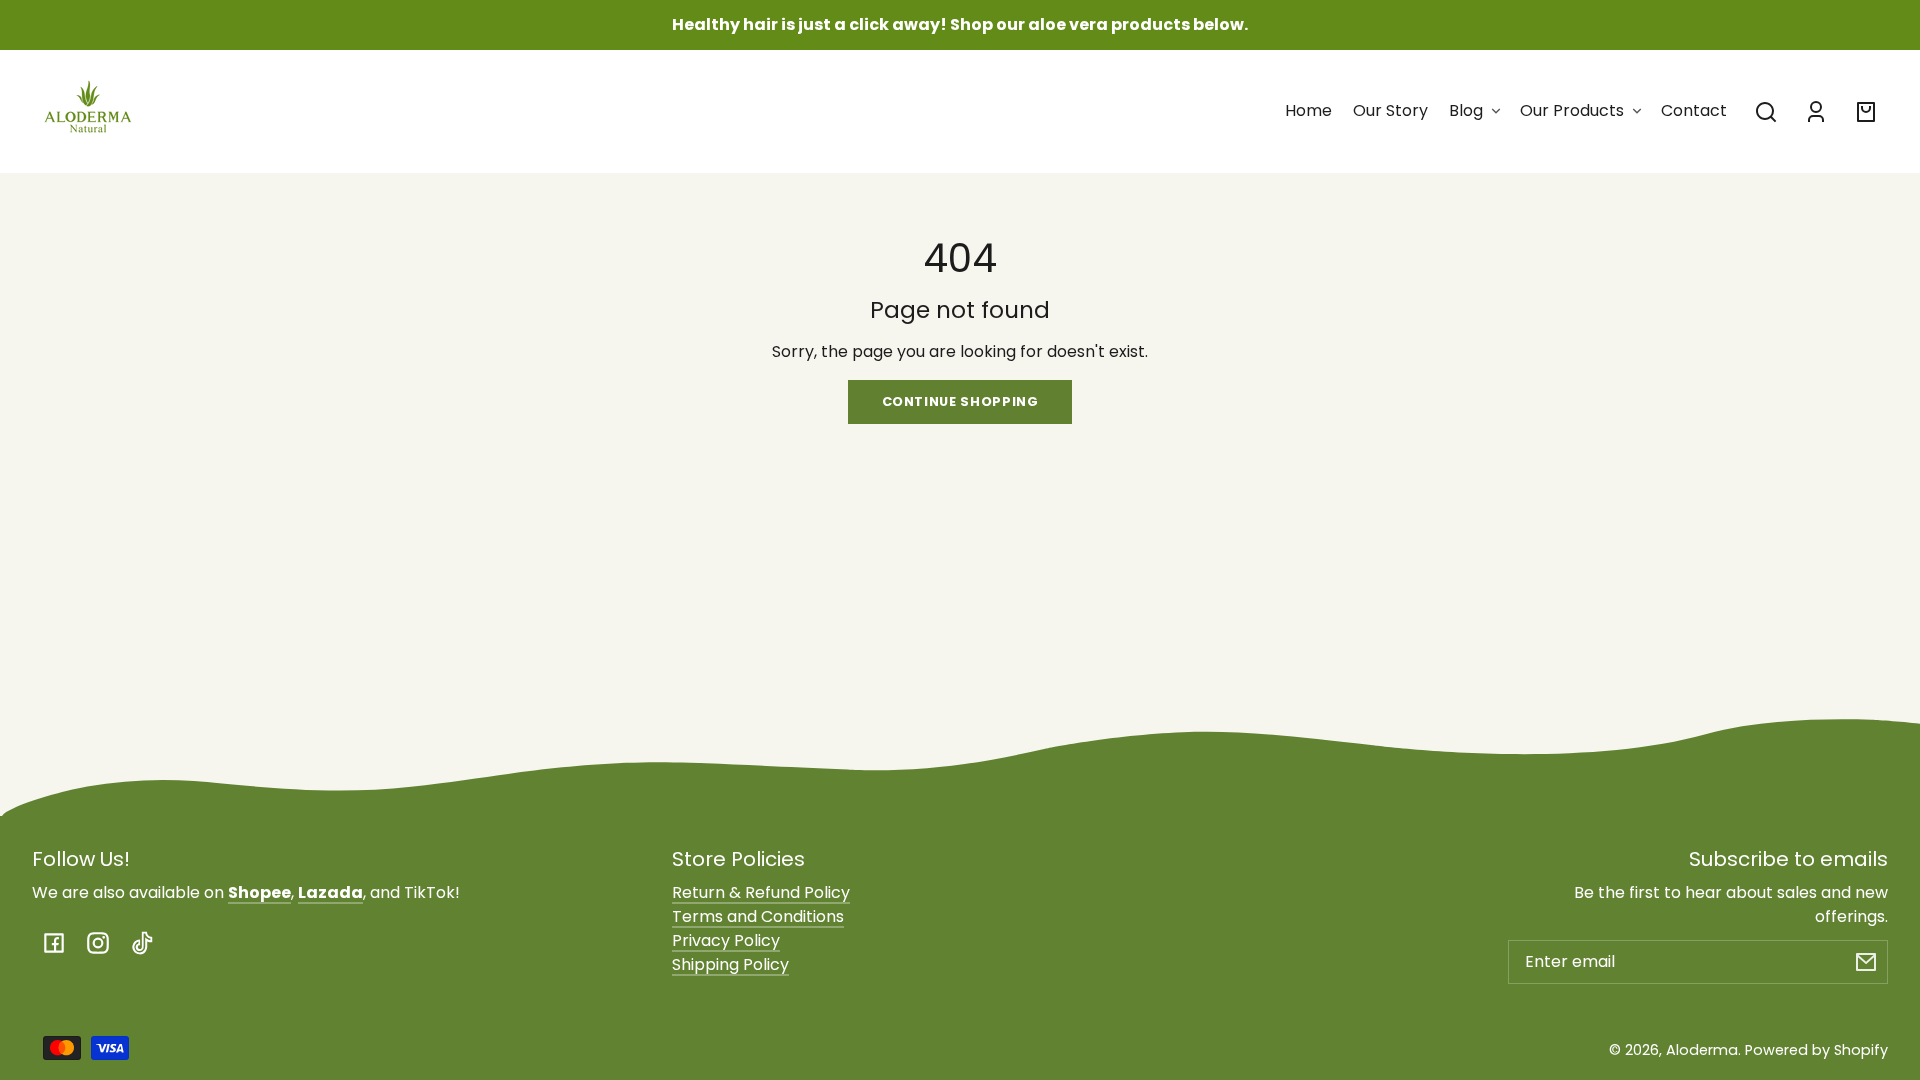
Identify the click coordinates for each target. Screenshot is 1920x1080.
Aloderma (1702, 1050)
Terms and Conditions (758, 916)
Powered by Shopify (1816, 1050)
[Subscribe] (1866, 962)
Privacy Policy (726, 940)
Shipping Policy (730, 964)
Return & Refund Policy (761, 892)
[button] (1766, 112)
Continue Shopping (960, 401)
